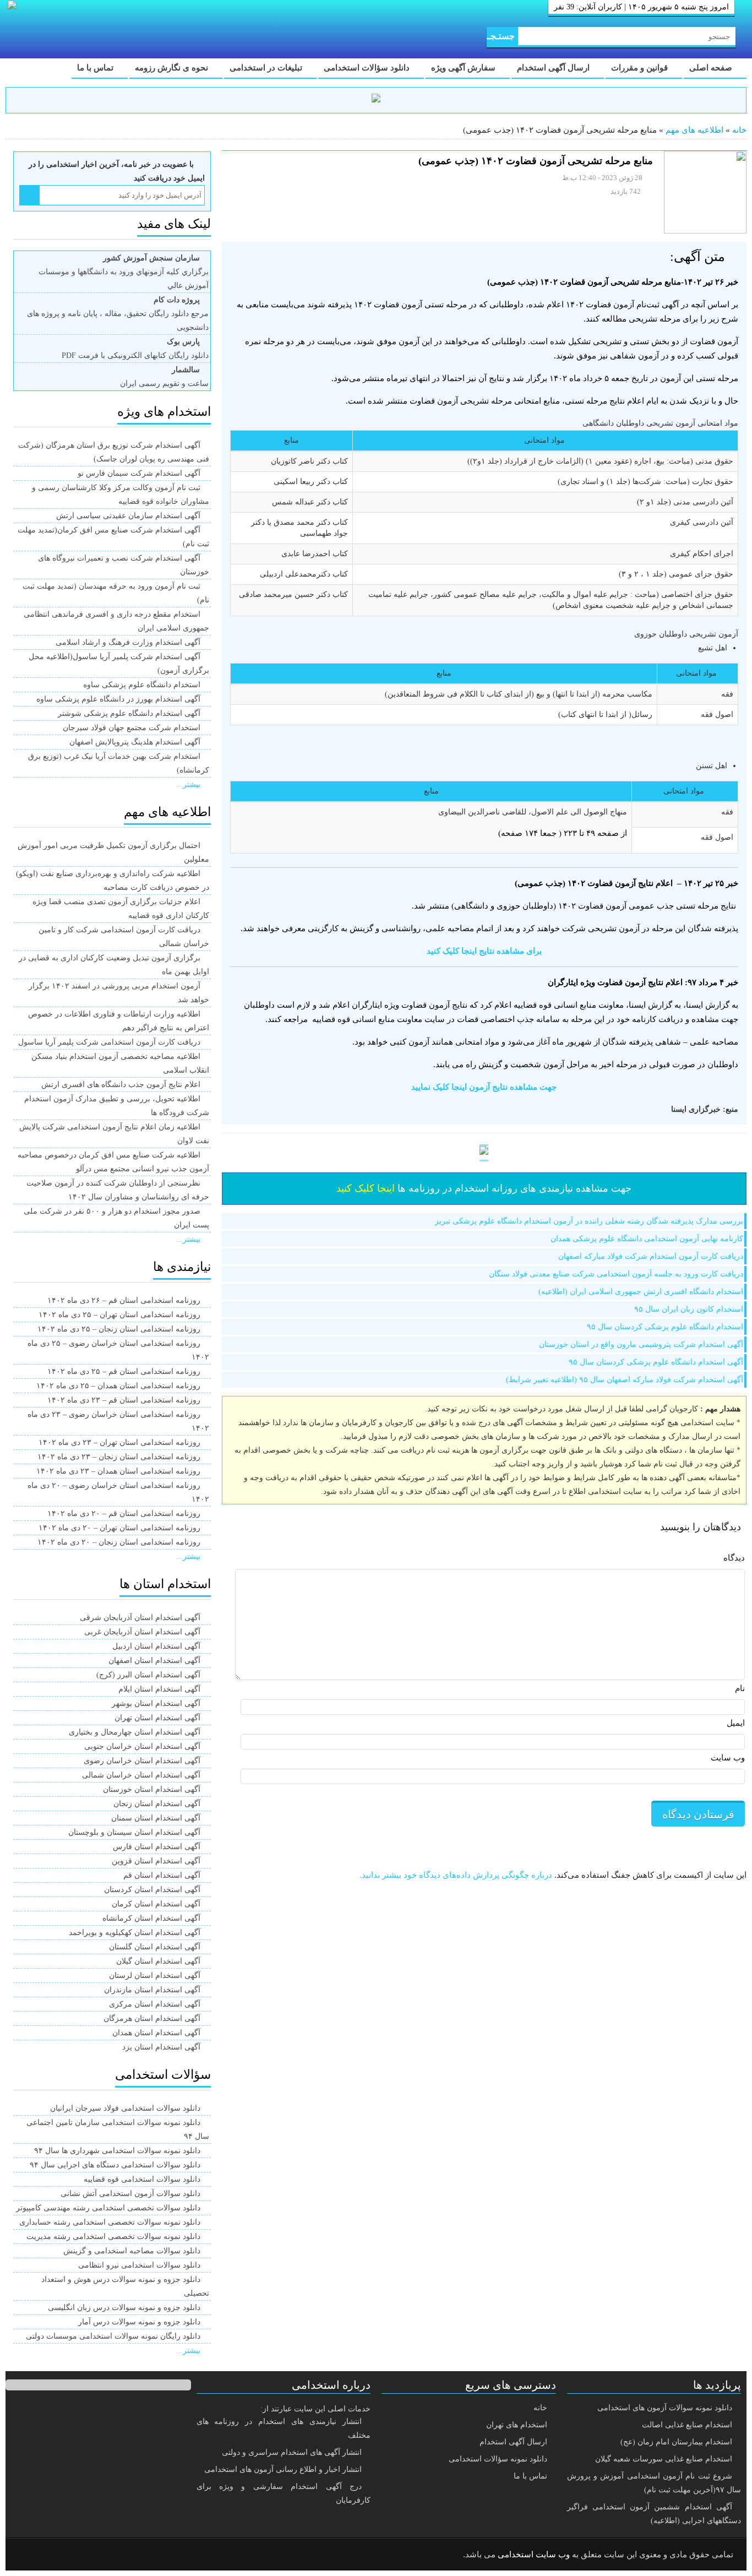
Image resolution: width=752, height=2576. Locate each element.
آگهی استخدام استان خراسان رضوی (142, 1761)
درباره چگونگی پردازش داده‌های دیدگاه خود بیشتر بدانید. (456, 1875)
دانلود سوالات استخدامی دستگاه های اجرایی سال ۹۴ (115, 2165)
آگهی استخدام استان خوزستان (152, 1789)
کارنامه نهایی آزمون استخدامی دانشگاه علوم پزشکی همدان (647, 1239)
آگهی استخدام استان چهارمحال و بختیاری (135, 1732)
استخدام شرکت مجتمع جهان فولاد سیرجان (132, 728)
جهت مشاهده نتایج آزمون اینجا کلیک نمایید (484, 1087)
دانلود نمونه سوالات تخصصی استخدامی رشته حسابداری (110, 2222)
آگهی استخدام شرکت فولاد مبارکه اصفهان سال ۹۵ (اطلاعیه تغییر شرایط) (625, 1380)
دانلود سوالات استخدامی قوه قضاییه (142, 2179)
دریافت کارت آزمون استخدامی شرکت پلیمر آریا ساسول (109, 1042)
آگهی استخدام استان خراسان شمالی (141, 1775)
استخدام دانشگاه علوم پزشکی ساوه (142, 685)
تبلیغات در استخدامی (267, 68)
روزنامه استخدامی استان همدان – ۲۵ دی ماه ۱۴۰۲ (118, 1386)
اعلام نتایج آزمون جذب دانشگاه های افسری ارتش (121, 1085)
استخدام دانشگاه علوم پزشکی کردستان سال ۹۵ (665, 1327)
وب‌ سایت (728, 1758)
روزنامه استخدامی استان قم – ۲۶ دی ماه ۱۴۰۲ (124, 1300)
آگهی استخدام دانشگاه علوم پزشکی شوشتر (129, 713)
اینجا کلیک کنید (366, 1188)
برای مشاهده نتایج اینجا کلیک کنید (484, 951)
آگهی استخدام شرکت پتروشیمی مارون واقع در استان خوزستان (641, 1344)
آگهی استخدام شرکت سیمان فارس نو (139, 473)
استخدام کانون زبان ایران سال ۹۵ (689, 1309)
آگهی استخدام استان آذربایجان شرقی (140, 1618)
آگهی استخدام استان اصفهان (154, 1661)
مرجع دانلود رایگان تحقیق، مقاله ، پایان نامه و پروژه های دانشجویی (118, 314)
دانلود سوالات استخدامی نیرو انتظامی (139, 2265)
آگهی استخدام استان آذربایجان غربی (142, 1632)
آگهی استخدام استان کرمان (156, 1904)
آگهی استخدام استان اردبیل (156, 1646)
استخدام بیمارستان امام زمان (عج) (676, 2442)
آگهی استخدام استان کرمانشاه (151, 1918)
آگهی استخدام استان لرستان (155, 1976)
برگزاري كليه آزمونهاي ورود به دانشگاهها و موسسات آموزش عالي (124, 272)
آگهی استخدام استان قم (162, 1875)
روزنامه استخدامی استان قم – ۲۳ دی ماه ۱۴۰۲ (124, 1400)
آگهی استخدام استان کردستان (152, 1890)
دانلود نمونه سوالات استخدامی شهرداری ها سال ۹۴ (117, 2151)
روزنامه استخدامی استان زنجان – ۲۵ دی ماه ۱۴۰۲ (119, 1329)
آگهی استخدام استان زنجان (157, 1804)
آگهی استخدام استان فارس (157, 1847)
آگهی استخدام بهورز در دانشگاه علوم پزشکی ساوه (118, 699)
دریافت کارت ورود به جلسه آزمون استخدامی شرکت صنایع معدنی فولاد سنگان (616, 1274)
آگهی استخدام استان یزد (161, 2047)
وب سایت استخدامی (534, 2555)
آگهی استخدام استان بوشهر (156, 1703)
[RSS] (30, 2555)
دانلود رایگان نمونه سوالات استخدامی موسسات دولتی (113, 2336)
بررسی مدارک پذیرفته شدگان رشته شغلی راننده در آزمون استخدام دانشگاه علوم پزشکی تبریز (589, 1221)
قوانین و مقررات (641, 68)
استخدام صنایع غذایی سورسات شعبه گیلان (664, 2459)
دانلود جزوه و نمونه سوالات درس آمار (139, 2322)
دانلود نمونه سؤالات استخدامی (498, 2459)
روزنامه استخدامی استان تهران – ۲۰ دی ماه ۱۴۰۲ (119, 1528)
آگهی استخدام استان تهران (157, 1718)
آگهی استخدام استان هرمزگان (152, 2018)
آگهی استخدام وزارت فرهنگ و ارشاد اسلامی (128, 642)
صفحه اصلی (712, 68)
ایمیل (736, 1723)
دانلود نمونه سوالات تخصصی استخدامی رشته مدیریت (113, 2237)
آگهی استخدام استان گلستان (155, 1947)
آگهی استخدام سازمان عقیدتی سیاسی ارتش (128, 516)
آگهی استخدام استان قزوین (156, 1861)
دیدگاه (734, 1558)
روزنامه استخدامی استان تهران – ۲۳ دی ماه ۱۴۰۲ (119, 1442)
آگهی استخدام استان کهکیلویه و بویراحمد (135, 1933)
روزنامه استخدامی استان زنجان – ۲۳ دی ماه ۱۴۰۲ (119, 1457)
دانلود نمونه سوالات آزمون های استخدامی (665, 2408)
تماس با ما (96, 68)
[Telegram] (58, 2555)
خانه (739, 130)
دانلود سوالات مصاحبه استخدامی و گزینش (132, 2251)
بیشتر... (188, 784)
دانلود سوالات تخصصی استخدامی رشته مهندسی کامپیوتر (108, 2208)
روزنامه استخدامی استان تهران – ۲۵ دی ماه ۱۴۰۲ (119, 1315)
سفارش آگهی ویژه (464, 68)
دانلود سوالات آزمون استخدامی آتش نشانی (130, 2194)
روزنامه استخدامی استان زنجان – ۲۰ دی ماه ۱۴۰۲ (119, 1542)
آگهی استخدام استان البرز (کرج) (148, 1675)
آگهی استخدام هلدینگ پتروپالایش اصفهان (135, 742)
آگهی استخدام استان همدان (156, 2033)
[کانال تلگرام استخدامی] (376, 100)
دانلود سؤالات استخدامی (368, 68)
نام (740, 1688)
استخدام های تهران (517, 2425)
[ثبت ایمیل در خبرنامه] (29, 195)
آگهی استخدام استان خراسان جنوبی (142, 1746)
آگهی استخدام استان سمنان (156, 1818)
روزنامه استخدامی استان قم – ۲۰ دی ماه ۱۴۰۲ (124, 1513)
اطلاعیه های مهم (694, 130)
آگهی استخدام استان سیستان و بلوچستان (134, 1832)
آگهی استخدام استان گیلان (158, 1961)
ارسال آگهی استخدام (554, 68)
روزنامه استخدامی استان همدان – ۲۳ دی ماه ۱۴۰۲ (118, 1471)
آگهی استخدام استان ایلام (159, 1689)
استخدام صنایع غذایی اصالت (687, 2425)
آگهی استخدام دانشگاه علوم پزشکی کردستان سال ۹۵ (656, 1362)
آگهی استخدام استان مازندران (152, 1990)
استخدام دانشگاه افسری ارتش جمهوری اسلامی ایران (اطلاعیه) (641, 1292)
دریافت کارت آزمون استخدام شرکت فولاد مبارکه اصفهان (651, 1256)
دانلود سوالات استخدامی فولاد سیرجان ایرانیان (125, 2108)
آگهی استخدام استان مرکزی (155, 2004)
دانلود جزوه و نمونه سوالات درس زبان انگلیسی (124, 2308)
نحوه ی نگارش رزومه (173, 68)
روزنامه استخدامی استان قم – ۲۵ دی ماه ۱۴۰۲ (124, 1371)
